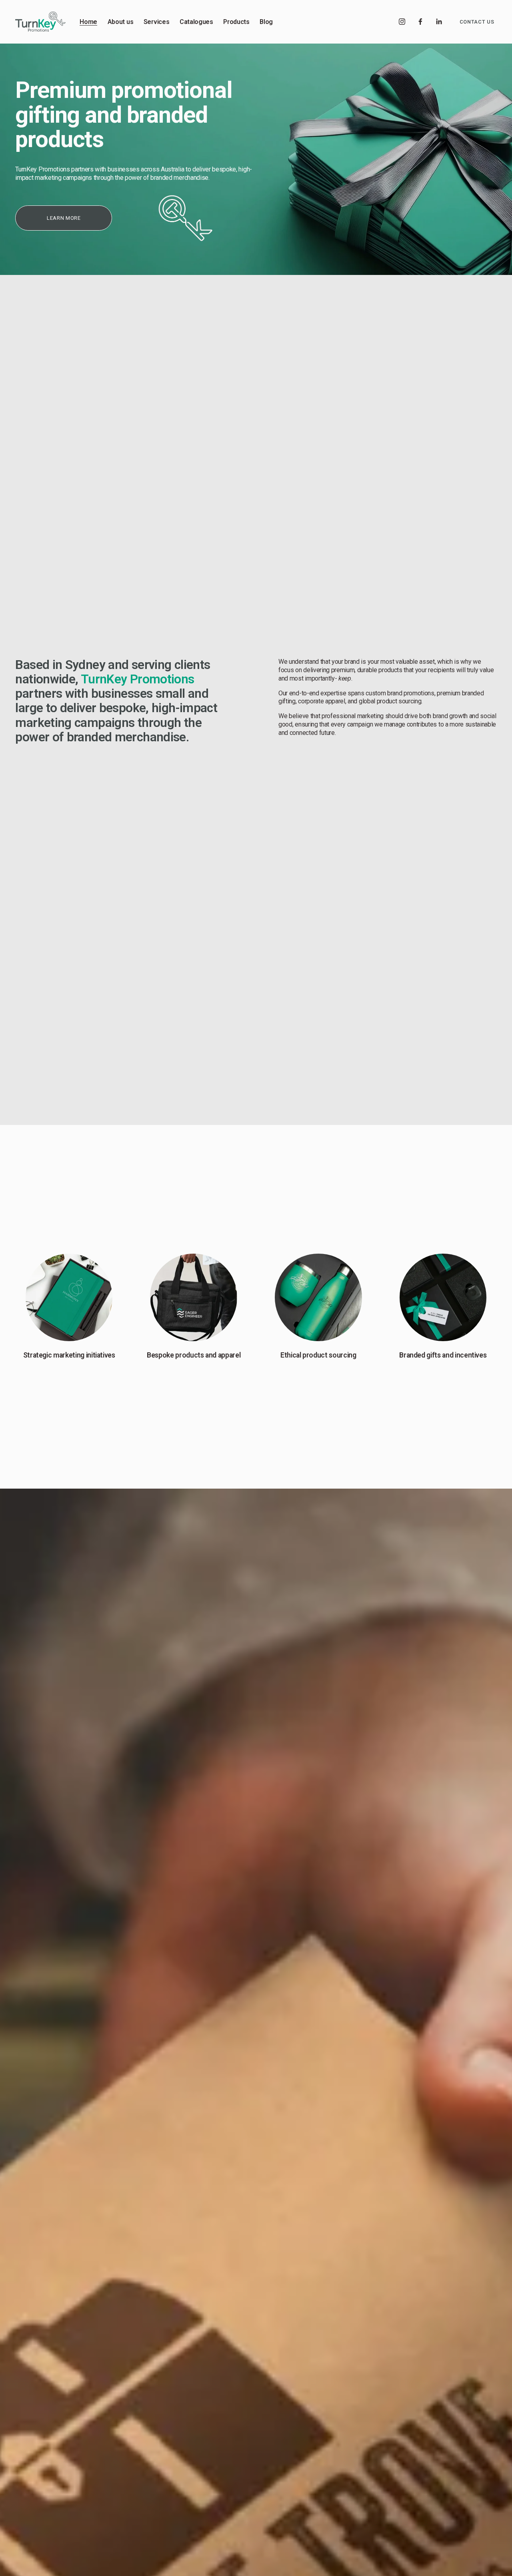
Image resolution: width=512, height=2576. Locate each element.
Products (236, 22)
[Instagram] (402, 22)
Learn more (64, 218)
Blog (266, 22)
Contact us (477, 22)
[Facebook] (420, 22)
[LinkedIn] (439, 22)
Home (88, 22)
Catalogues (196, 22)
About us (120, 22)
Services (156, 22)
